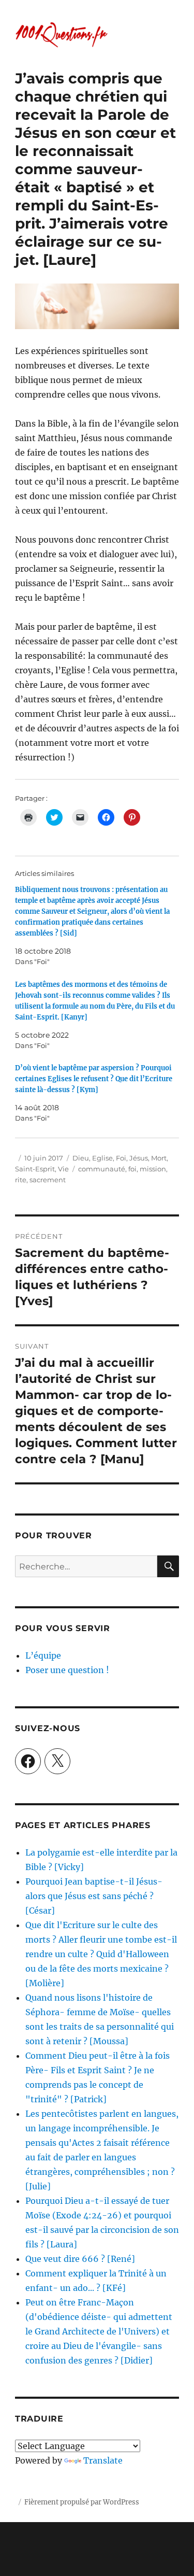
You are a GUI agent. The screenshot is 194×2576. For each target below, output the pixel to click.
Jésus (139, 1158)
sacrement (48, 1180)
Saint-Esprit (35, 1169)
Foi (121, 1158)
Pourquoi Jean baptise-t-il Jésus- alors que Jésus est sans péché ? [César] (94, 1896)
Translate (103, 2460)
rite (21, 1180)
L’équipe (43, 1655)
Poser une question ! (67, 1670)
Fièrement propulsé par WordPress (82, 2502)
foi (132, 1169)
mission (153, 1169)
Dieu (81, 1158)
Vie (63, 1169)
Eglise (102, 1158)
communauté (102, 1169)
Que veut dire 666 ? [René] (80, 2259)
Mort (159, 1158)
